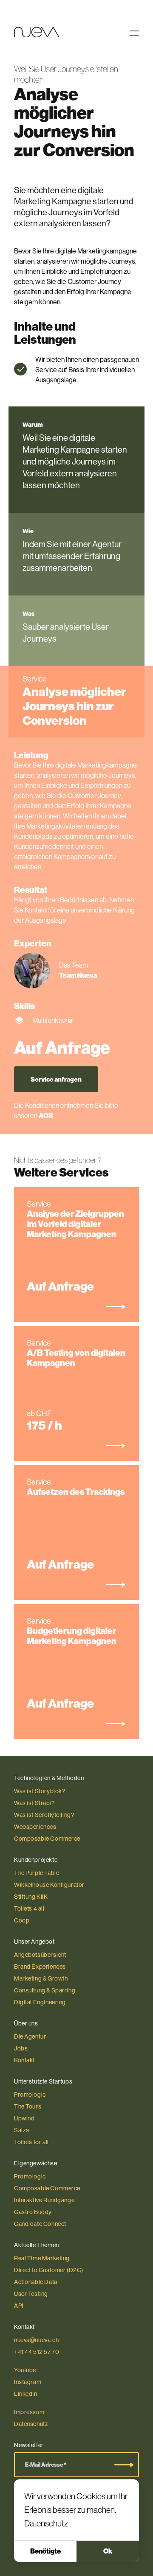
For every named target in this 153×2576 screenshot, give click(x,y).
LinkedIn (26, 2394)
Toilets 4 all (29, 1908)
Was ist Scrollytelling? (44, 1815)
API (19, 2306)
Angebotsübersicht (40, 1955)
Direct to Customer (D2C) (49, 2270)
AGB (46, 1116)
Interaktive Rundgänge (44, 2200)
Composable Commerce (47, 1839)
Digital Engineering (40, 2002)
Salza (22, 2130)
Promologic (30, 2095)
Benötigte (45, 2551)
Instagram (28, 2382)
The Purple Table (37, 1873)
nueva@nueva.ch (36, 2340)
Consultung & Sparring (45, 1990)
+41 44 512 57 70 (37, 2352)
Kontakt (24, 2060)
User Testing (31, 2294)
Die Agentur (30, 2036)
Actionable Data (36, 2282)
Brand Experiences (40, 1967)
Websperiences (35, 1827)
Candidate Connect (40, 2224)
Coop (22, 1920)
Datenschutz (46, 2523)
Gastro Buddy (33, 2212)
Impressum (29, 2412)
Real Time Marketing (42, 2258)
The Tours (28, 2106)
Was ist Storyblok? (40, 1791)
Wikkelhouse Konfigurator (49, 1885)
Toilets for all (31, 2142)
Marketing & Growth (41, 1978)
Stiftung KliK (31, 1897)
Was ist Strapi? (34, 1803)
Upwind (24, 2118)
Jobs (21, 2048)
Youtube (25, 2370)
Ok (108, 2551)
